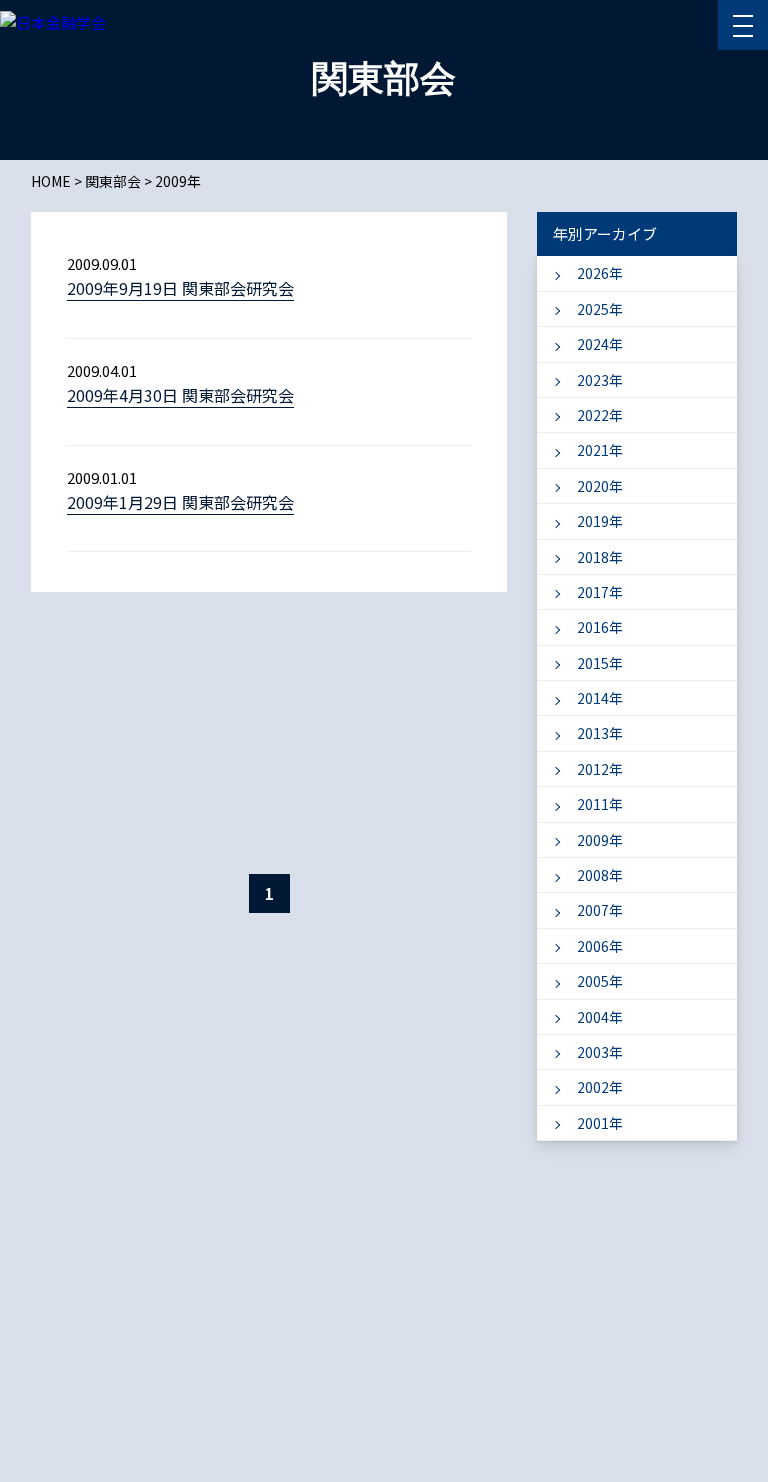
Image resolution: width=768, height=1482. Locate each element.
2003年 (600, 1052)
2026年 (600, 273)
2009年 (600, 840)
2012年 (600, 769)
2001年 (600, 1123)
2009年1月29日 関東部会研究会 (180, 502)
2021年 (600, 450)
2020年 (600, 486)
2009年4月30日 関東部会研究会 (180, 395)
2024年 (600, 344)
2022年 (600, 415)
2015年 (600, 663)
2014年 (600, 698)
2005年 (600, 981)
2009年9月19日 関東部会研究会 (180, 288)
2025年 (600, 309)
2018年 (600, 557)
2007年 (600, 910)
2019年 (600, 521)
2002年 (600, 1087)
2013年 (600, 733)
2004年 (600, 1017)
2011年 (600, 804)
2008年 (600, 875)
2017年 (600, 592)
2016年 (600, 627)
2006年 (600, 946)
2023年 (600, 380)
